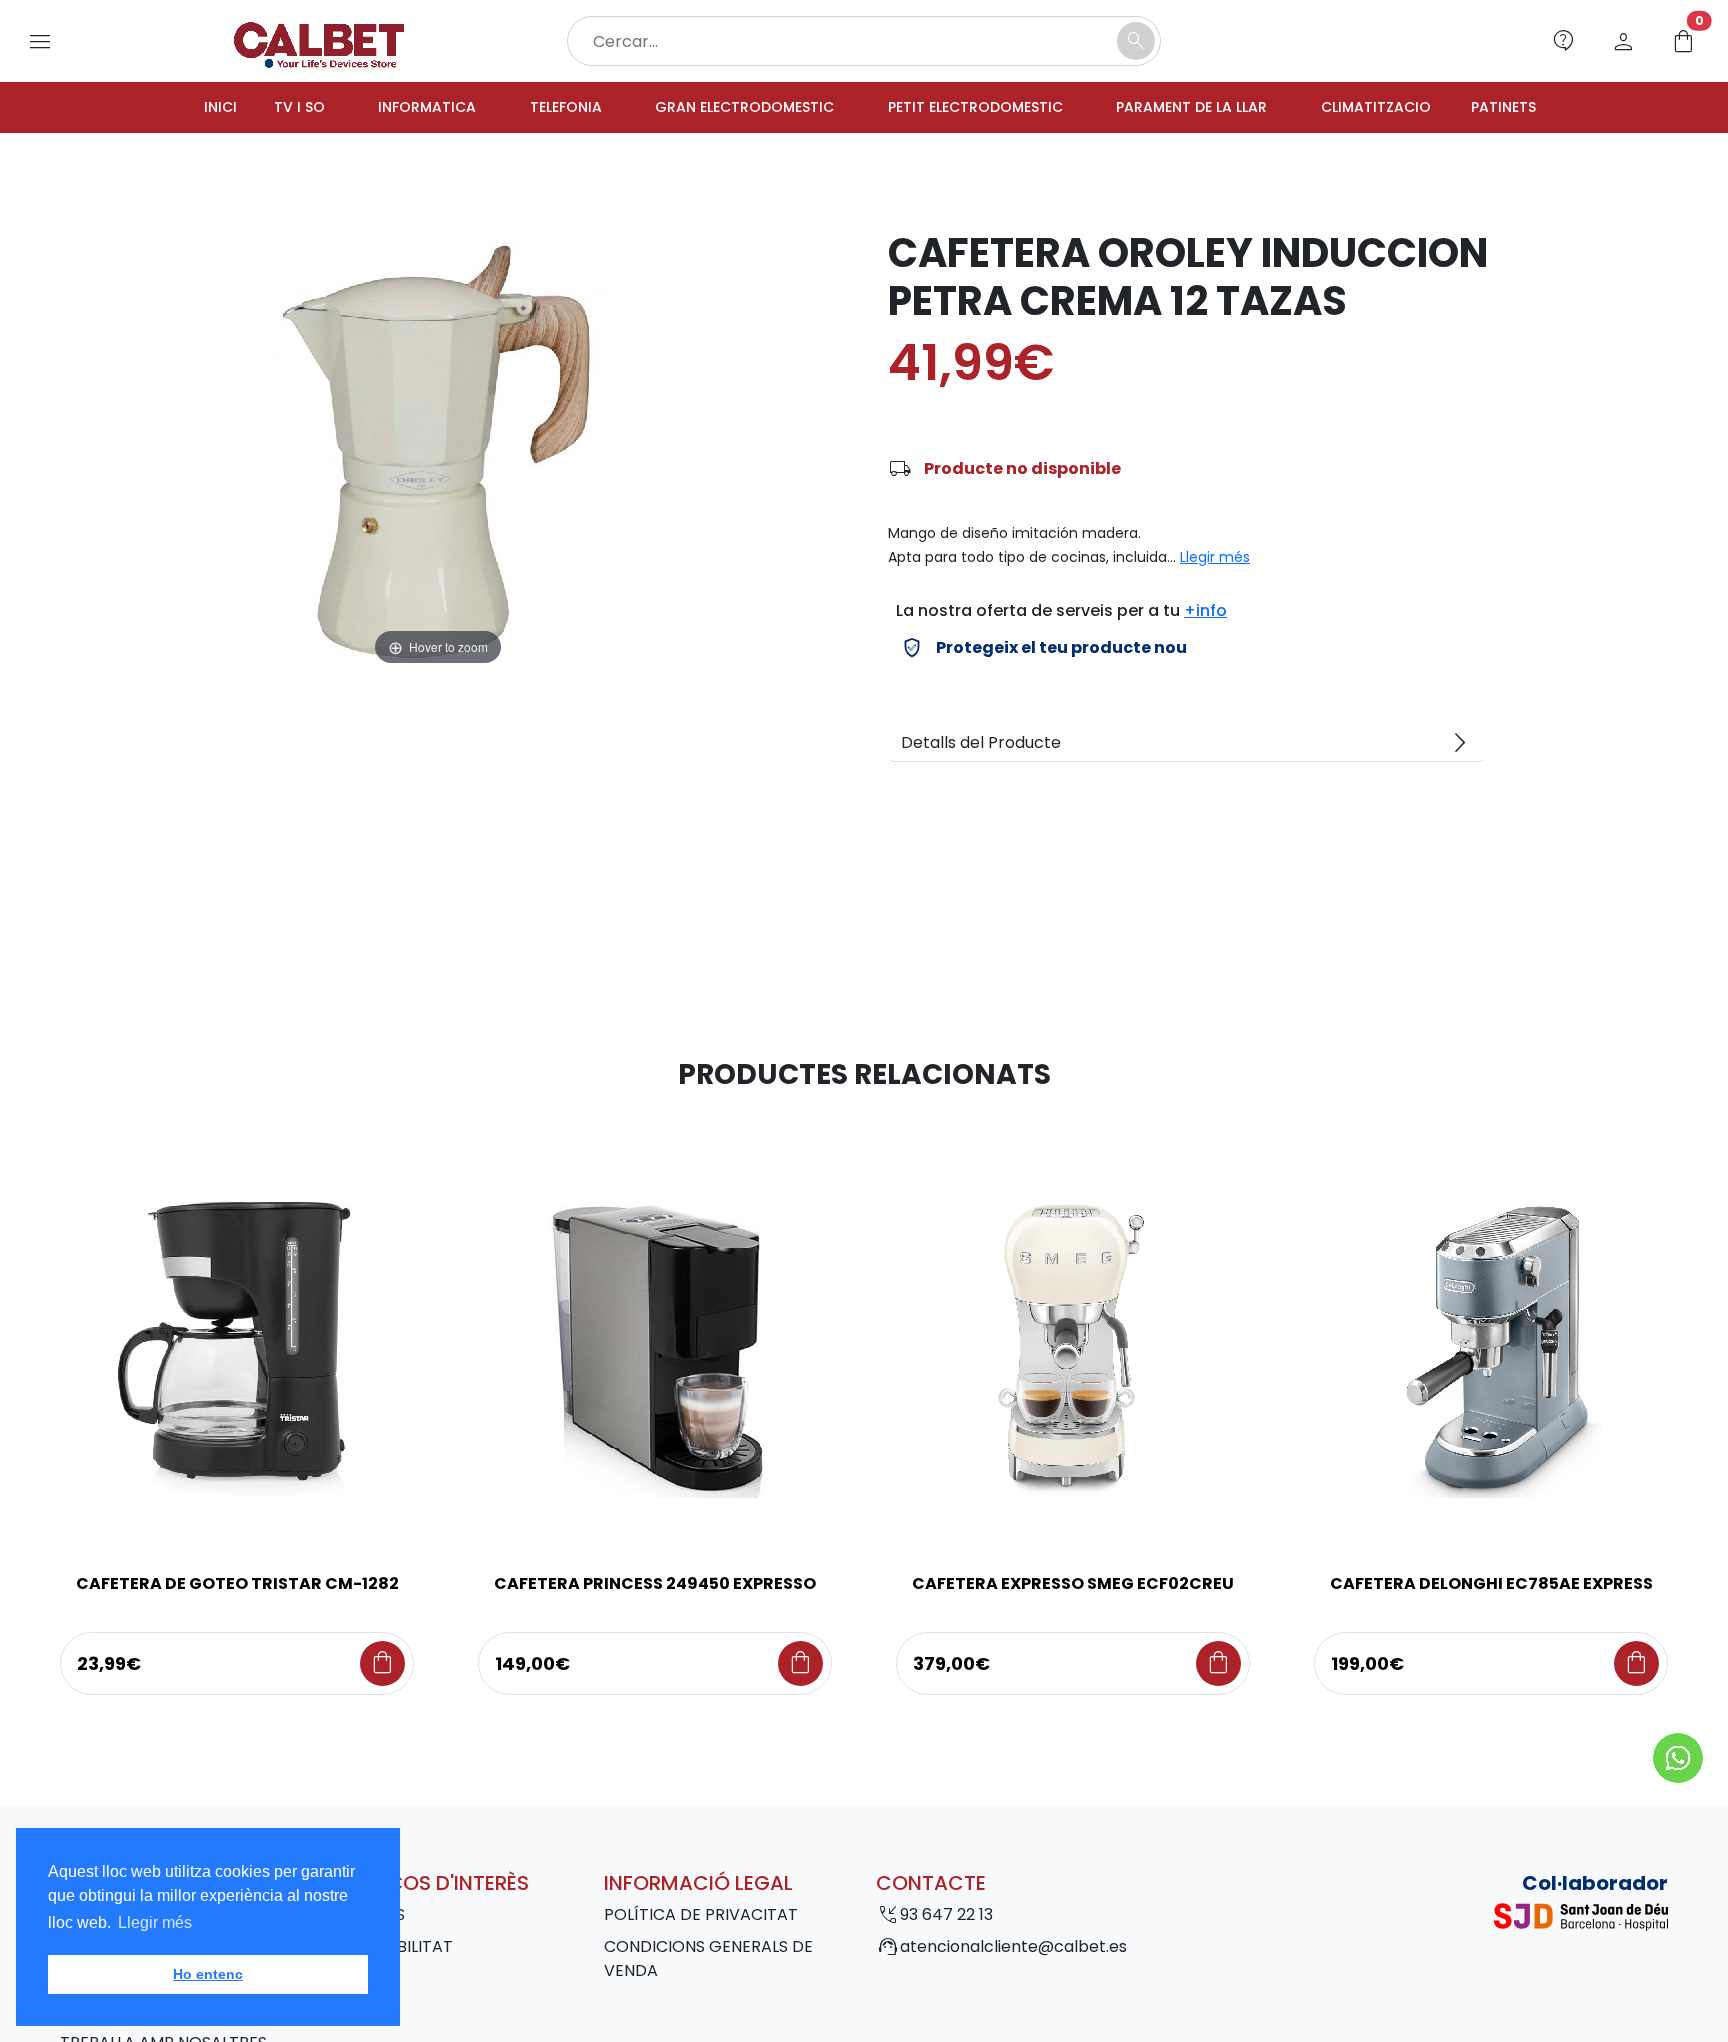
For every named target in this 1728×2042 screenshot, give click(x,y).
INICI (165, 108)
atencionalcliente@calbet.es (1013, 1949)
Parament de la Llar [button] (1218, 108)
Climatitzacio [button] (1417, 108)
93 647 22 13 (946, 1917)
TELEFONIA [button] (533, 108)
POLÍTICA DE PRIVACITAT (701, 1917)
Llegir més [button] (155, 1922)
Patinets (1556, 108)
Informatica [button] (384, 108)
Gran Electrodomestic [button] (727, 108)
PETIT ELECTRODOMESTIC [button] (981, 108)
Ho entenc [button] (208, 1974)
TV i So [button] (248, 108)
